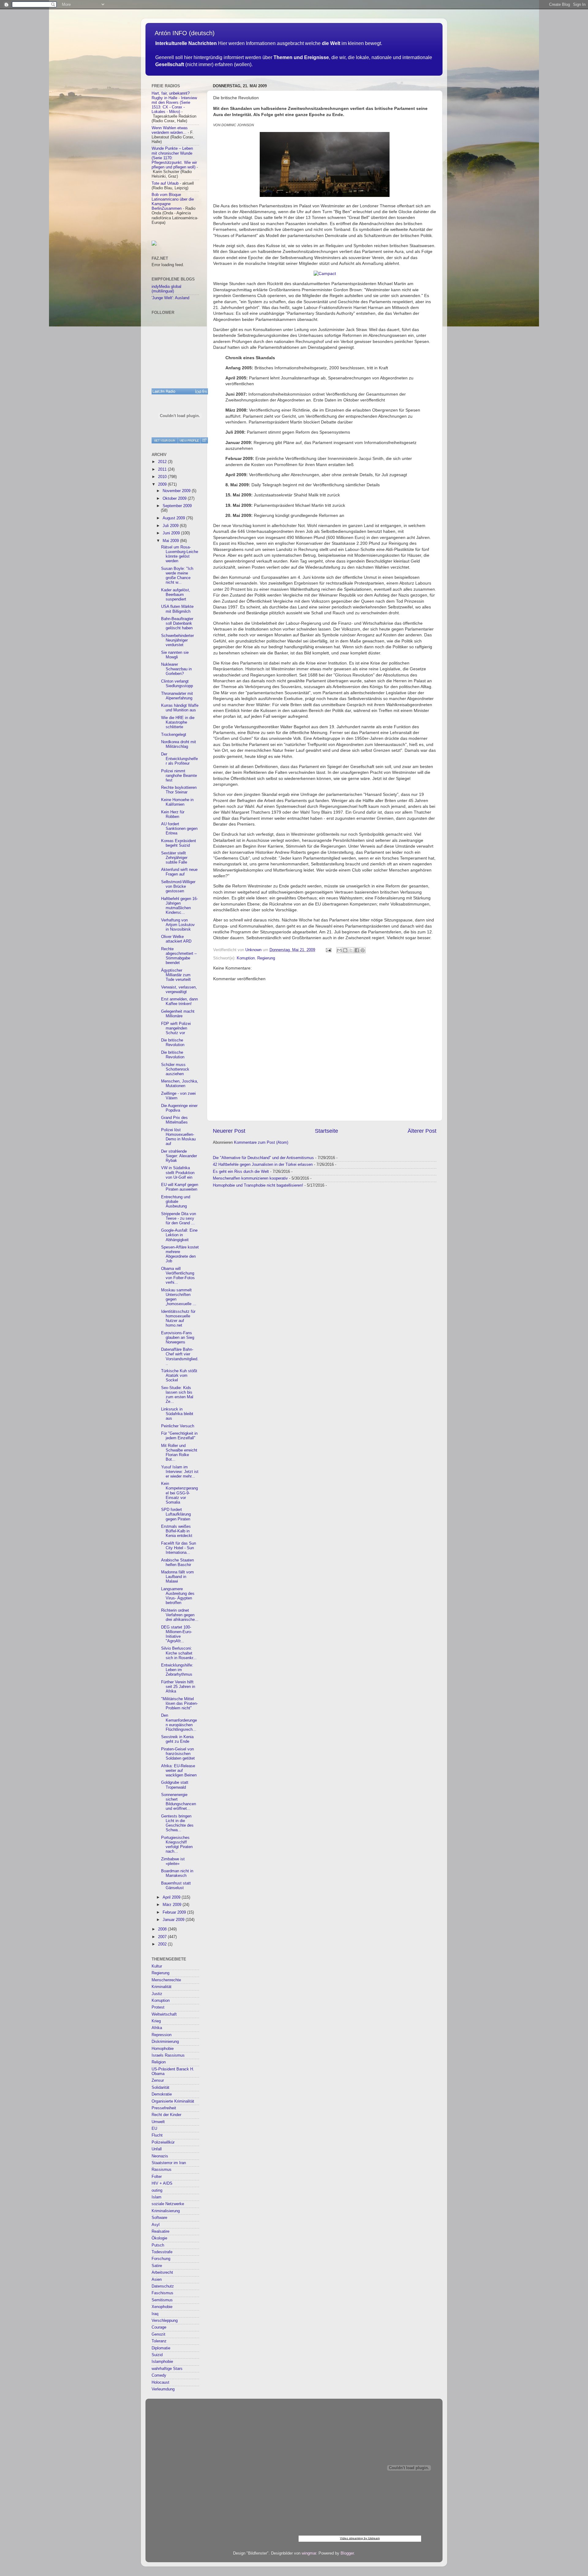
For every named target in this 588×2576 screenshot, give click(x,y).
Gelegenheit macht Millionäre (178, 1014)
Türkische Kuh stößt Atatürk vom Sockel (179, 1376)
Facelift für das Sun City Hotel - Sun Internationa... (179, 1548)
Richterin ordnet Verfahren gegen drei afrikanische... (180, 1615)
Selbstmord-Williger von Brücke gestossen (178, 887)
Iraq (155, 2314)
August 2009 (174, 518)
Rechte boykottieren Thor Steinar (179, 790)
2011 (163, 469)
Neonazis (160, 2156)
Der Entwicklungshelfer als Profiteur (179, 759)
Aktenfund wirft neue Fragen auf (179, 872)
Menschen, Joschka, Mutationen (180, 1084)
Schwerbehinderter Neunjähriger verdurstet (177, 640)
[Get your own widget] (165, 440)
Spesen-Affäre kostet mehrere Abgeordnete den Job (180, 1254)
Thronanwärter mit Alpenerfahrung (177, 696)
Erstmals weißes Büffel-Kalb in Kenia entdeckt (177, 1531)
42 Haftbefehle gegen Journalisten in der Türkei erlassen (263, 1165)
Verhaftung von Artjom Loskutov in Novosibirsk (178, 925)
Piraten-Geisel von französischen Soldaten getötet (178, 1754)
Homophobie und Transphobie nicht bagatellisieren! (258, 1185)
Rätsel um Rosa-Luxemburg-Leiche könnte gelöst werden (180, 554)
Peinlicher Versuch (178, 1426)
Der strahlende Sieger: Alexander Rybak (179, 1156)
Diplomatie (161, 2348)
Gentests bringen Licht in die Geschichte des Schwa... (177, 1823)
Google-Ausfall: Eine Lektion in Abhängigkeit (179, 1235)
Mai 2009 (171, 541)
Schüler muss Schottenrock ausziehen (175, 1069)
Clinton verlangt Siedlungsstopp (177, 684)
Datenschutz (163, 2286)
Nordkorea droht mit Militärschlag (179, 744)
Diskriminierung (165, 2042)
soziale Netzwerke (168, 2204)
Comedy (159, 2375)
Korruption (246, 958)
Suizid (157, 2355)
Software (159, 2218)
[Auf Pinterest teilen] (363, 950)
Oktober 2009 (175, 499)
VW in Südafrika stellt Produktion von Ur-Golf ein (178, 1173)
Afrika (157, 2028)
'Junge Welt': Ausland (170, 298)
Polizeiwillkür (163, 2142)
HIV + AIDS (162, 2183)
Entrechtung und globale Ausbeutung (176, 1202)
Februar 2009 (175, 1912)
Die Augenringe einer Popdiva (179, 1108)
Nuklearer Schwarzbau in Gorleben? (176, 669)
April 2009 (172, 1897)
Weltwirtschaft (164, 2014)
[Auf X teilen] (351, 950)
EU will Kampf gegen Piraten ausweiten (180, 1187)
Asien (157, 2280)
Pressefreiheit (164, 2108)
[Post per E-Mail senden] (328, 950)
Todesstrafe (162, 2252)
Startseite (326, 1131)
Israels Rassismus (168, 2055)
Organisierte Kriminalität (173, 2101)
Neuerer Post (229, 1131)
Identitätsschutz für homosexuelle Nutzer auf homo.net (178, 1318)
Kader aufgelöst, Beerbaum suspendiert (176, 595)
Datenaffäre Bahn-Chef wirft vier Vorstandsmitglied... (180, 1356)
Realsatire (160, 2231)
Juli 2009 (171, 526)
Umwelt (158, 2122)
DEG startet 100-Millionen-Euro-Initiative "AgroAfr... (177, 1634)
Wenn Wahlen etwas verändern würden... (170, 130)
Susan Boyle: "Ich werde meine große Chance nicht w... (177, 576)
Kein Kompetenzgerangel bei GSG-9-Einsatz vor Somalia (179, 1493)
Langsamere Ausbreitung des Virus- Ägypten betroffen (178, 1596)
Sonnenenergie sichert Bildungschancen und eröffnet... (179, 1802)
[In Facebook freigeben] (357, 950)
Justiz (157, 1994)
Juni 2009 (172, 533)
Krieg (156, 2021)
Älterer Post (422, 1131)
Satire (157, 2266)
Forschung (161, 2259)
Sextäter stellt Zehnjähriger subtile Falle (174, 858)
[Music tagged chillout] (180, 391)
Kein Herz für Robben (173, 814)
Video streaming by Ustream (360, 2538)
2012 (163, 462)
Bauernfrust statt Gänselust (176, 1886)
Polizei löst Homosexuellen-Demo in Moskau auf (178, 1137)
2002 (163, 1944)
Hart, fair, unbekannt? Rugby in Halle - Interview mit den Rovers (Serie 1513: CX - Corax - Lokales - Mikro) (174, 103)
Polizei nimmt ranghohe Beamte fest (179, 776)
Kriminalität (162, 1987)
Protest (158, 2007)
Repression (162, 2035)
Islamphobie (162, 2362)
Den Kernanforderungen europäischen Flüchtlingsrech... (179, 1722)
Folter (157, 2177)
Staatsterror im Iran (169, 2163)
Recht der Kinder (166, 2115)
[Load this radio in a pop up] (204, 440)
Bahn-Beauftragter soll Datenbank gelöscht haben (177, 623)
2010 (163, 477)
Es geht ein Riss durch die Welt (241, 1172)
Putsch (158, 2245)
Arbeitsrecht (162, 2273)
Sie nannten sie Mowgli (175, 655)
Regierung (266, 958)
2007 (163, 1937)
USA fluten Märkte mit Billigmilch (177, 609)
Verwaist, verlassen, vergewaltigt (179, 990)
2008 (163, 1929)
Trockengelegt (174, 735)
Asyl (156, 2225)
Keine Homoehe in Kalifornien (177, 802)
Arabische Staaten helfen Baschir (177, 1563)
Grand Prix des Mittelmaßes (174, 1120)
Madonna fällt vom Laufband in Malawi (177, 1577)
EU (154, 2129)
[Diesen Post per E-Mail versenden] (339, 950)
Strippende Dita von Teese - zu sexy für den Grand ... (179, 1218)
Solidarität (160, 2088)
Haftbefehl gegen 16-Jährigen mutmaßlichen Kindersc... (179, 906)
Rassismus (162, 2170)
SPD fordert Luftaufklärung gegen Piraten (176, 1514)
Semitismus (162, 2300)
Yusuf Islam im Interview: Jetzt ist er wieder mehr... (180, 1472)
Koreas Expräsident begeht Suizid (179, 843)
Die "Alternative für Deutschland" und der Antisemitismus (263, 1158)
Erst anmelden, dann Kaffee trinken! (179, 1002)
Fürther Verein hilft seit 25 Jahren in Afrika (178, 1687)
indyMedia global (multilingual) (166, 289)
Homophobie (163, 2049)
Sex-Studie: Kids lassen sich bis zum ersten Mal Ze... (177, 1395)
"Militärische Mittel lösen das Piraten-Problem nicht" (179, 1704)
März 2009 (173, 1905)
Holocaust (160, 2382)
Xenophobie (162, 2307)
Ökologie (159, 2238)
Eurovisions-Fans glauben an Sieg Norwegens (178, 1338)
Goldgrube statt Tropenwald (175, 1785)
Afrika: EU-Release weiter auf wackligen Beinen (179, 1771)
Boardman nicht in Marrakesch (177, 1873)
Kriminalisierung (166, 2211)
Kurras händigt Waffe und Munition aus (180, 708)
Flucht (157, 2135)
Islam (156, 2197)
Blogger (347, 2553)
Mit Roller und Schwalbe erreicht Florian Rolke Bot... (179, 1453)
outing (157, 2190)
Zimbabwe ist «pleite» (173, 1861)
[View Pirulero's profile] (189, 440)
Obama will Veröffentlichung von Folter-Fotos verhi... (178, 1276)
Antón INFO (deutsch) (185, 33)
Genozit (158, 2334)
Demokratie (162, 2094)
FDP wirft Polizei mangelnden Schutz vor (176, 1028)
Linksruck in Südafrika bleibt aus (177, 1414)
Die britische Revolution (173, 1043)
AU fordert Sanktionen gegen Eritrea (179, 829)
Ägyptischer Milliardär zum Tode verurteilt (176, 975)
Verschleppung (165, 2321)
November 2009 (177, 491)
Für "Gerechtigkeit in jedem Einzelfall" (179, 1436)
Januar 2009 (174, 1920)
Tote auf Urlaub (165, 183)
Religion (159, 2062)
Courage (159, 2327)
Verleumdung (163, 2389)
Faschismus (162, 2293)
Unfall (157, 2149)
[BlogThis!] (345, 950)
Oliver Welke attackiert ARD (176, 939)
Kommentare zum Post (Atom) (261, 1143)
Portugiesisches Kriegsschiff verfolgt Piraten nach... (177, 1845)
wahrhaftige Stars (167, 2369)
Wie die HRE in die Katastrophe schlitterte (178, 722)
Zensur (158, 2081)
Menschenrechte (166, 1980)
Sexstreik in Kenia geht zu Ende (177, 1739)
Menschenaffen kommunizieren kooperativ (250, 1178)
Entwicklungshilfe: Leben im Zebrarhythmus (177, 1670)
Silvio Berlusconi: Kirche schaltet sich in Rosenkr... (179, 1653)
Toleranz (159, 2341)
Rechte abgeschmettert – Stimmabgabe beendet (179, 956)
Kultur (157, 1966)
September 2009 (177, 506)
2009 (163, 484)
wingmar (309, 2553)
